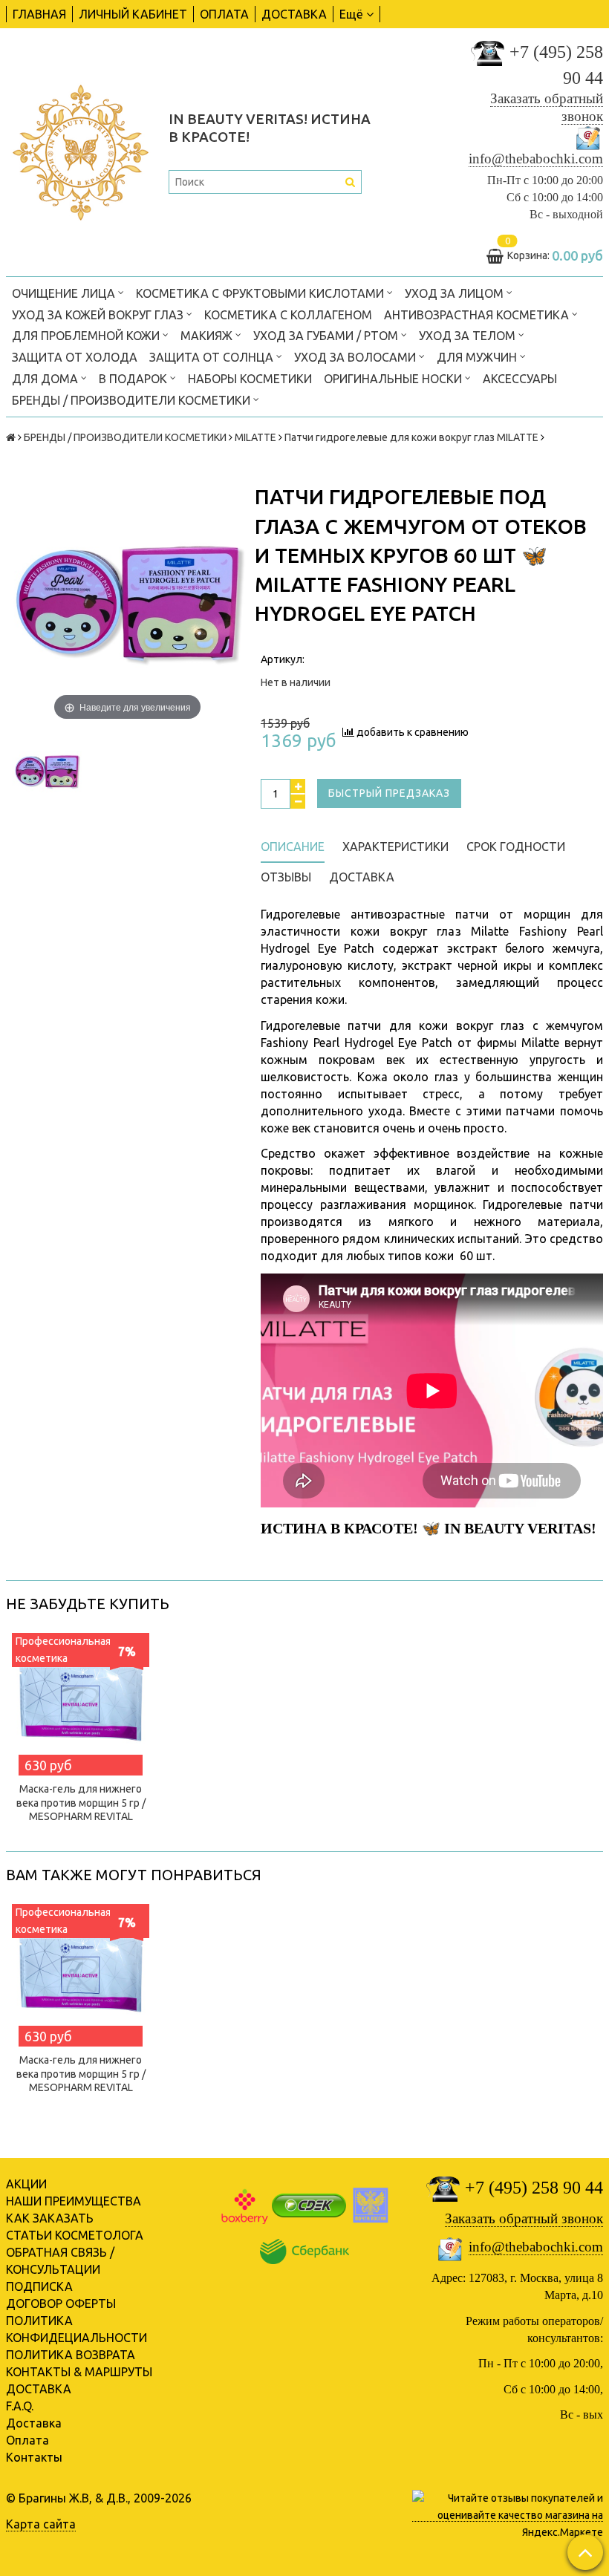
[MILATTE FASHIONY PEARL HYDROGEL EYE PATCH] (46, 771)
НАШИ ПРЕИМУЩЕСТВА (74, 2201)
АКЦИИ (26, 2184)
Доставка (34, 2423)
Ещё (351, 14)
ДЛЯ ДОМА (46, 379)
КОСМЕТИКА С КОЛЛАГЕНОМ (288, 315)
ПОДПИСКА (39, 2286)
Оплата (27, 2440)
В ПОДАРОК (134, 379)
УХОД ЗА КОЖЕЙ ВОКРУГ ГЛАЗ (99, 315)
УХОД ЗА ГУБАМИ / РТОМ (327, 336)
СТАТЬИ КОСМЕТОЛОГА (75, 2235)
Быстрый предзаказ (389, 793)
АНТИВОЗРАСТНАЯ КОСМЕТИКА (478, 315)
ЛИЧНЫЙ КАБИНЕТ (133, 14)
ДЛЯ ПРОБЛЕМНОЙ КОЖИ (87, 336)
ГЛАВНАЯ (39, 14)
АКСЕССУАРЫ (520, 379)
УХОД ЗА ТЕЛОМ (469, 336)
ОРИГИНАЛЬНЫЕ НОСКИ (394, 379)
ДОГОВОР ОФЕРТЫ (61, 2303)
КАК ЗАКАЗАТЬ (50, 2218)
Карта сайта (41, 2524)
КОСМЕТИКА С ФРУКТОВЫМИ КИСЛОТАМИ (261, 293)
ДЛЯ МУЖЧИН (478, 357)
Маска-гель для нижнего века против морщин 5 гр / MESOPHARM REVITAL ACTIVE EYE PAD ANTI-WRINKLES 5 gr (81, 1816)
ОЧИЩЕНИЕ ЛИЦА (65, 293)
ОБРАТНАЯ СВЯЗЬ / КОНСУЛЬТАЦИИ (60, 2261)
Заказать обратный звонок (524, 2218)
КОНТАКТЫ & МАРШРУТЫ (79, 2372)
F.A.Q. (20, 2406)
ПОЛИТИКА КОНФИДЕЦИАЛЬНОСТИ (76, 2329)
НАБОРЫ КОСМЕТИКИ (250, 379)
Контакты (34, 2457)
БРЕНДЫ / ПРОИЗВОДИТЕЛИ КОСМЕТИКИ (133, 400)
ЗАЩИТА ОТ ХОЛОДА (75, 357)
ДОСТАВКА (294, 14)
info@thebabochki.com (536, 159)
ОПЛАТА (224, 14)
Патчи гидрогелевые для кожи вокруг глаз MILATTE (411, 437)
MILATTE (255, 437)
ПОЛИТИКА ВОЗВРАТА (71, 2355)
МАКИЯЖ (208, 336)
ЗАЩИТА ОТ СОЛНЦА (213, 357)
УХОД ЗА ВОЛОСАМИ (356, 357)
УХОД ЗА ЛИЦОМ (456, 293)
